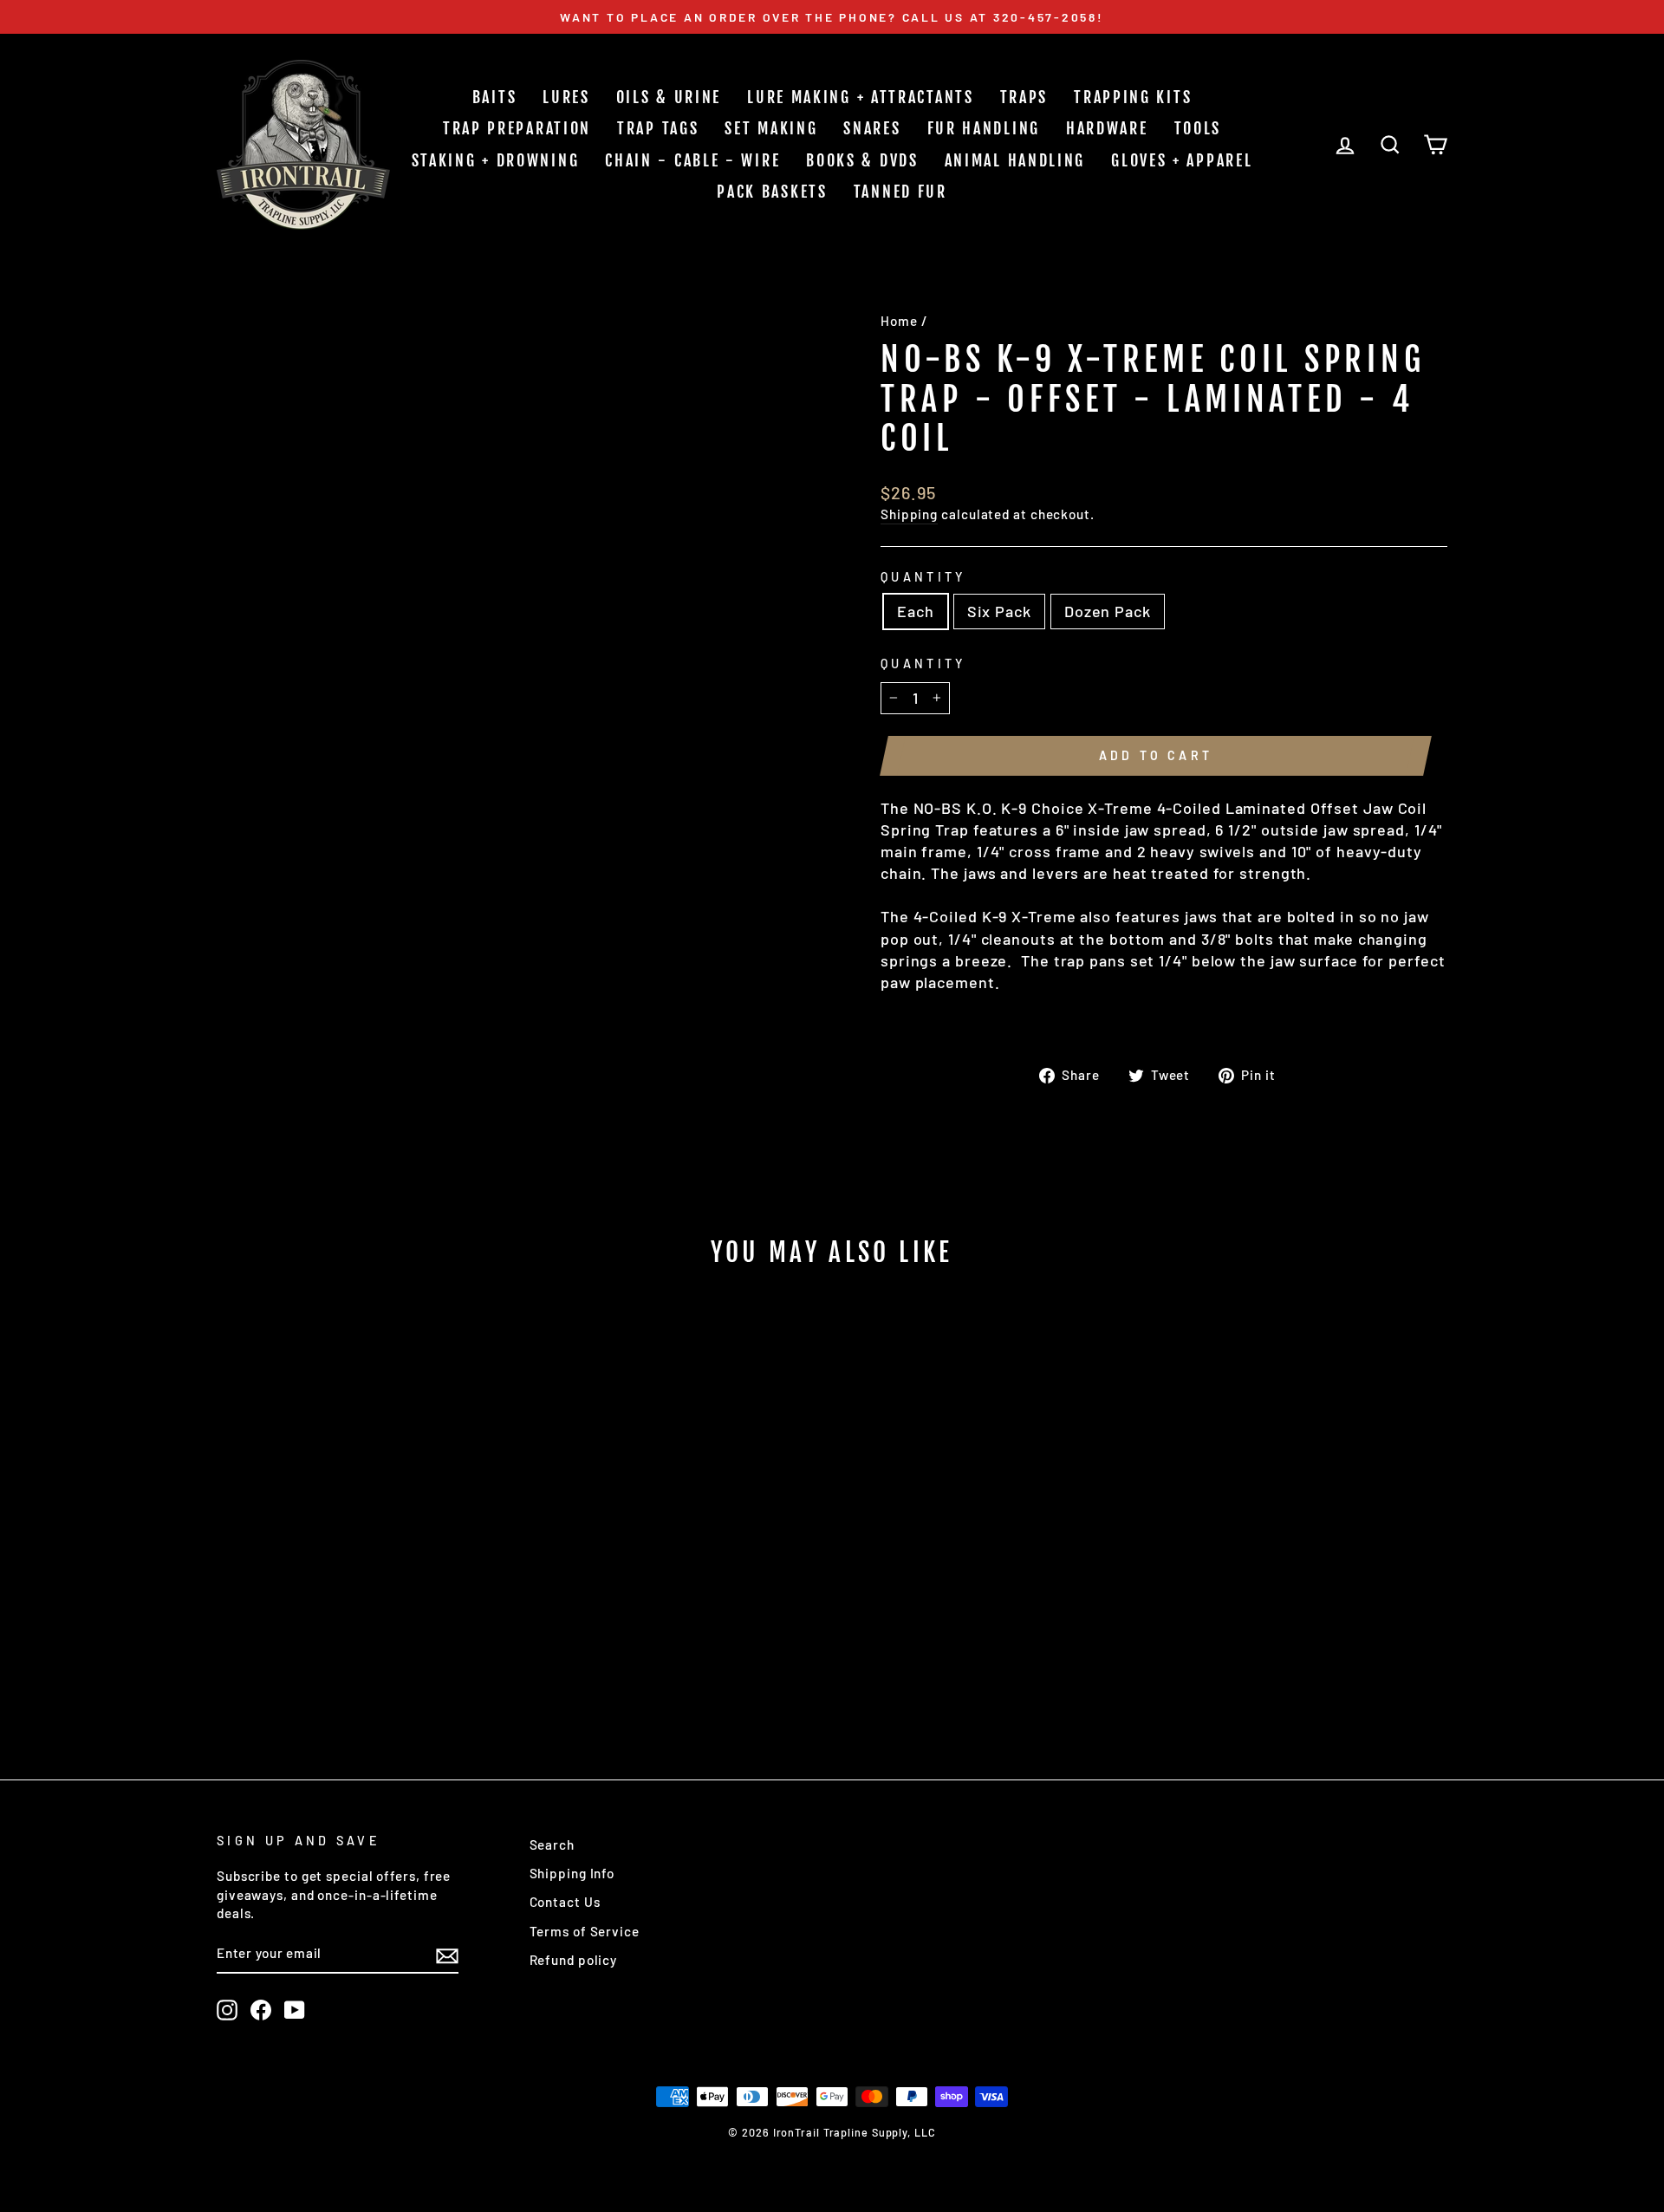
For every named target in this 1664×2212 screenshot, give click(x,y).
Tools (1198, 128)
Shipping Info (572, 1873)
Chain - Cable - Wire (692, 160)
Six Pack (999, 611)
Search (552, 1844)
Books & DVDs (862, 160)
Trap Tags (658, 128)
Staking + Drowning (496, 160)
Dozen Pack (1108, 611)
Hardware (1107, 128)
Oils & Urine (669, 97)
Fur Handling (984, 128)
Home (899, 321)
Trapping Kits (1133, 97)
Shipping (909, 514)
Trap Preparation (517, 128)
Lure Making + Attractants (861, 97)
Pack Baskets (772, 192)
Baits (495, 97)
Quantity (923, 577)
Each (916, 611)
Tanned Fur (900, 192)
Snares (872, 128)
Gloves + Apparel (1182, 160)
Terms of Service (585, 1931)
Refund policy (574, 1960)
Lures (566, 97)
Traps (1024, 97)
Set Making (771, 128)
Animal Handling (1015, 160)
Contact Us (565, 1902)
